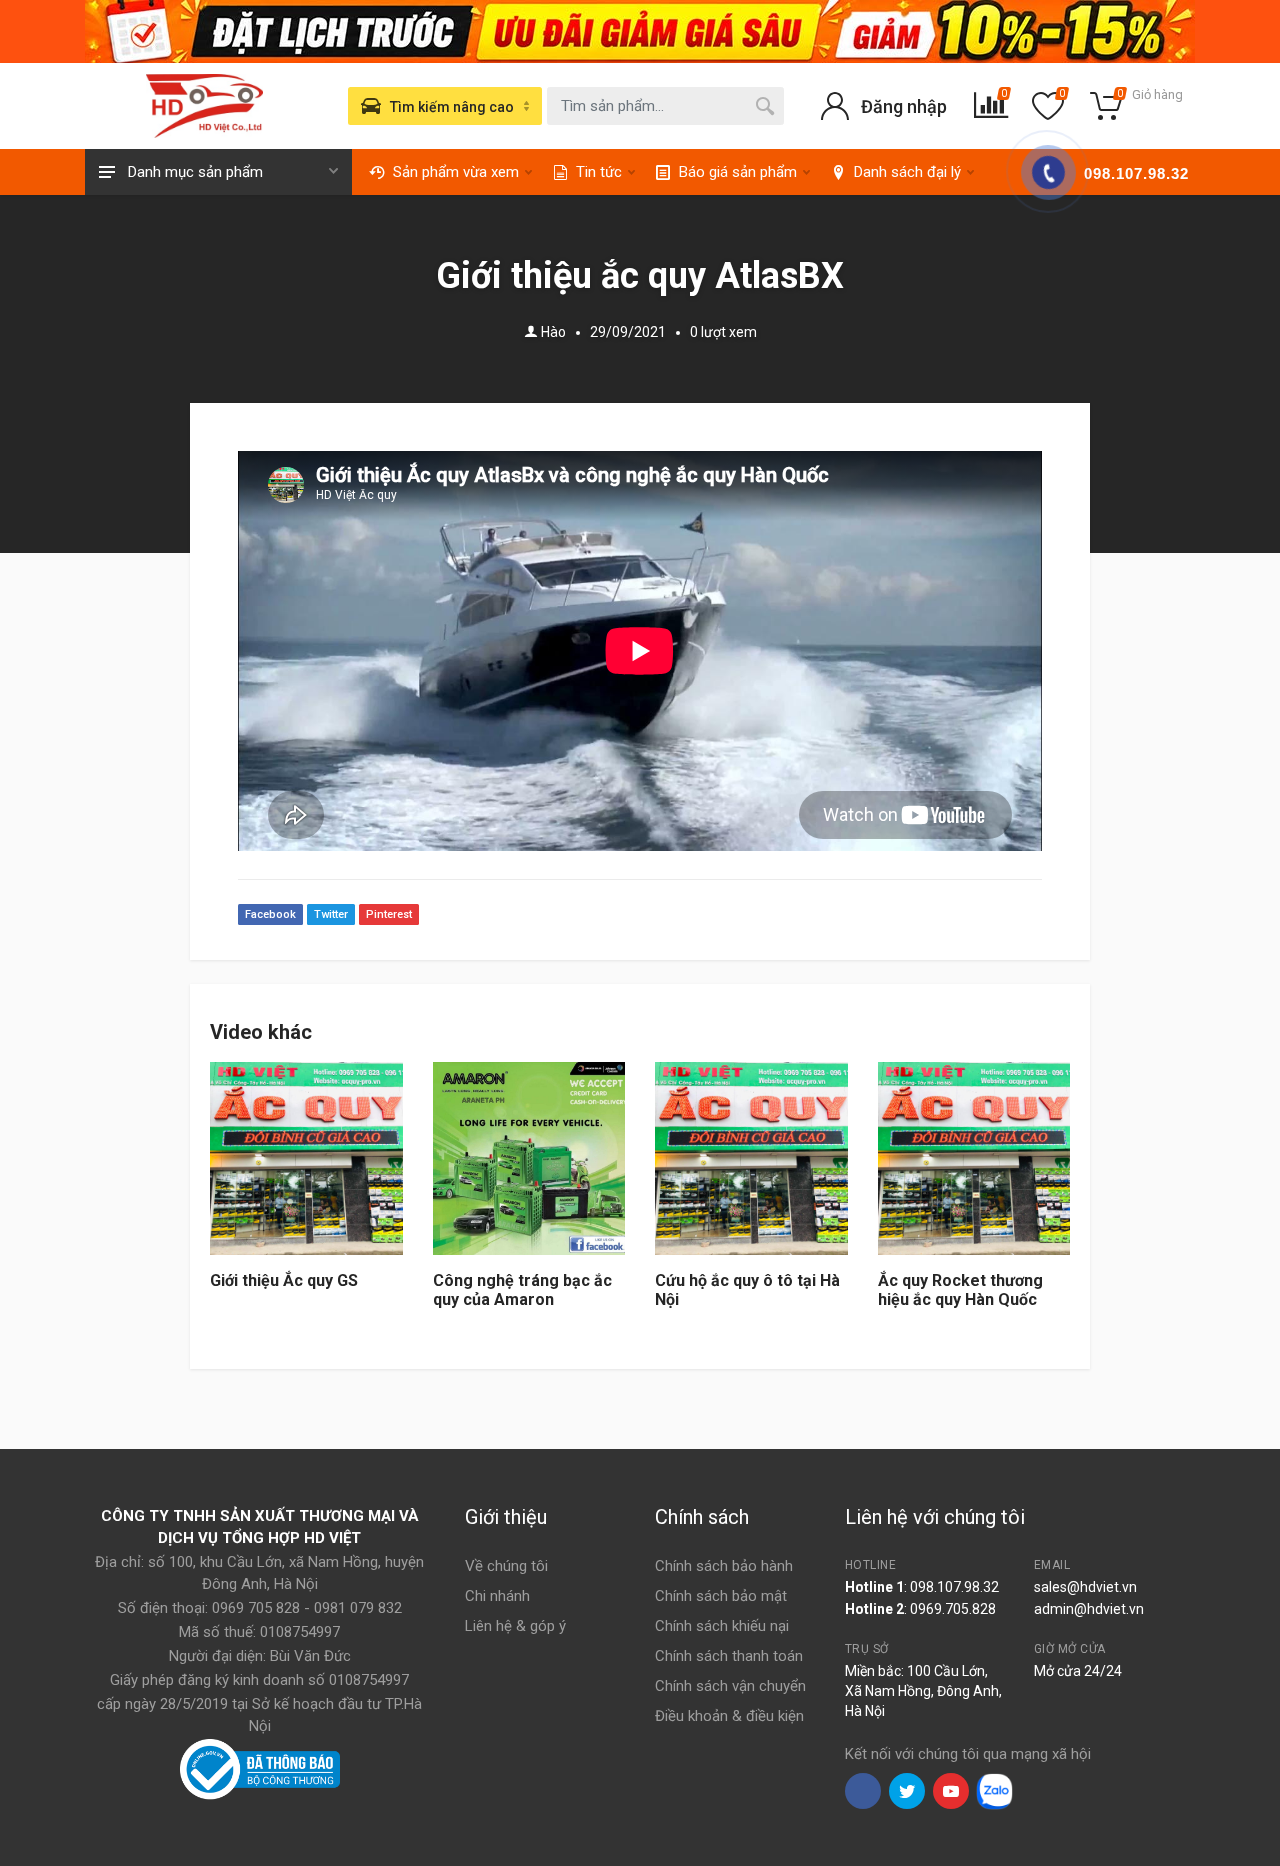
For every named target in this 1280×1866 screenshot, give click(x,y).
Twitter (331, 914)
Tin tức (599, 172)
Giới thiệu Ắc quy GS (284, 1280)
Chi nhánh (497, 1596)
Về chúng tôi (506, 1566)
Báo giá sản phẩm (738, 172)
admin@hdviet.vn (1089, 1609)
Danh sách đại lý (907, 172)
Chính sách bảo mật (721, 1596)
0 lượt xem (723, 332)
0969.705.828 (953, 1609)
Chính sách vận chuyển (730, 1686)
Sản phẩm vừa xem (456, 172)
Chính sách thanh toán (729, 1656)
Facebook (270, 914)
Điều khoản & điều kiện (729, 1716)
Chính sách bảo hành (724, 1566)
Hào (553, 332)
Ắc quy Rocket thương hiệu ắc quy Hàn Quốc (960, 1290)
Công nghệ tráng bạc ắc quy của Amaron (522, 1290)
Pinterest (389, 914)
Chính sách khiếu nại (722, 1626)
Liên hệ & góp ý (515, 1626)
